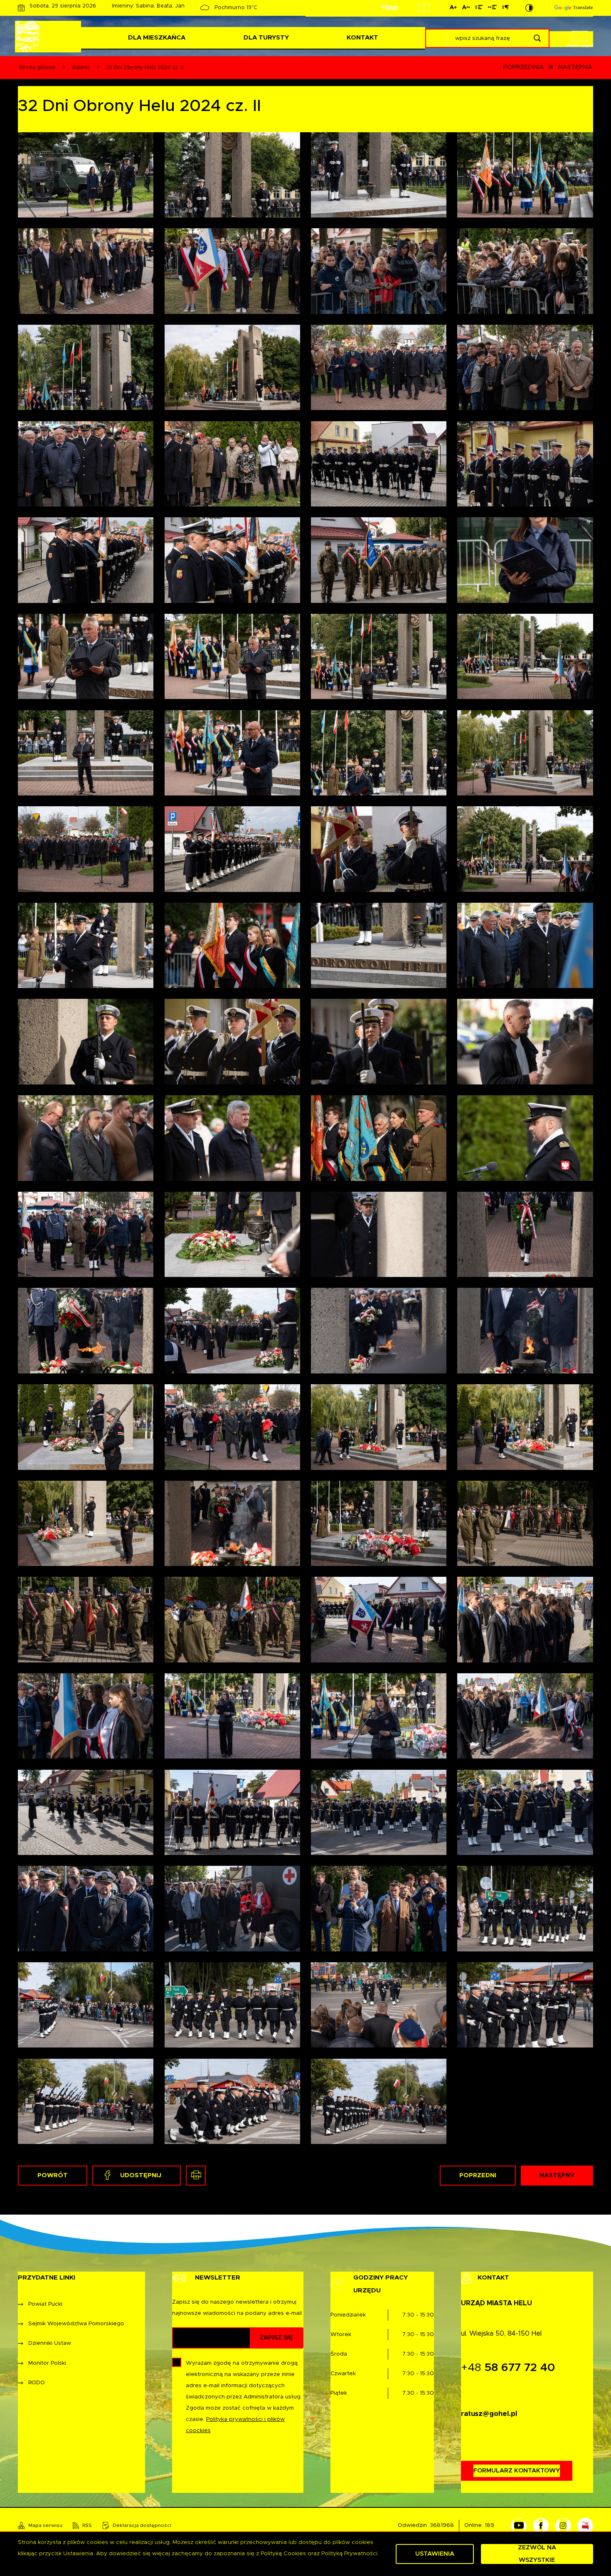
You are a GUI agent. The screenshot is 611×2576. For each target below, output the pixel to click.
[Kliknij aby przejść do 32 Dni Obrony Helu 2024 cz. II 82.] (232, 175)
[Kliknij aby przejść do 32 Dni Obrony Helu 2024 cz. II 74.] (232, 367)
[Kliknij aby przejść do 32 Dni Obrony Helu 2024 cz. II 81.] (379, 175)
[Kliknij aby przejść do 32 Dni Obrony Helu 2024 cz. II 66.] (232, 560)
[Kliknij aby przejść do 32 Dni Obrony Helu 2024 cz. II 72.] (525, 367)
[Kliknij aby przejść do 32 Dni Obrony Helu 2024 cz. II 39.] (86, 1234)
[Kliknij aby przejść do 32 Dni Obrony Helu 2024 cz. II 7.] (86, 2005)
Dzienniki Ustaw (50, 2343)
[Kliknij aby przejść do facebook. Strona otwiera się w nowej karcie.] (541, 2526)
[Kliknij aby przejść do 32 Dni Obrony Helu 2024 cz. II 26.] (232, 1523)
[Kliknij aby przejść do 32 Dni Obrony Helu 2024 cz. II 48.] (525, 945)
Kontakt (362, 38)
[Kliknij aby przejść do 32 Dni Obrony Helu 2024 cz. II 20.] (525, 1619)
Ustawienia (435, 2554)
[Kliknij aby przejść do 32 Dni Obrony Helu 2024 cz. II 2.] (232, 2101)
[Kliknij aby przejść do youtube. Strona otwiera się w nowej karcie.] (519, 2526)
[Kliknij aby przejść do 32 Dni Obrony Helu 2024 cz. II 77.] (379, 271)
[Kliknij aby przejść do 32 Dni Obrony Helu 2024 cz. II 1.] (379, 2101)
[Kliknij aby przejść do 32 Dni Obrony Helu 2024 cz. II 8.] (525, 1908)
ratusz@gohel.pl (489, 2414)
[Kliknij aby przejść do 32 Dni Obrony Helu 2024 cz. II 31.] (86, 1427)
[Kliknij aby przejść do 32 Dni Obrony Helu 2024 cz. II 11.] (86, 1908)
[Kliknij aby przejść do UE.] (424, 7)
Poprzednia (524, 67)
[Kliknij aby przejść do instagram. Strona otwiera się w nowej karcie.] (563, 2526)
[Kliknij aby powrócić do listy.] (551, 67)
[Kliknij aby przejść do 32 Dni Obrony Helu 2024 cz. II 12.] (525, 1812)
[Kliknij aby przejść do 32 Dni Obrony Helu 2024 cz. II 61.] (379, 656)
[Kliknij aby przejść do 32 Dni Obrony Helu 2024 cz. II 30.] (232, 1427)
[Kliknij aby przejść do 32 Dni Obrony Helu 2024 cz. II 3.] (86, 2101)
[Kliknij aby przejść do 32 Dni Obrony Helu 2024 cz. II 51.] (86, 945)
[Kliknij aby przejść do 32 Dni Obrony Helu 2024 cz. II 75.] (86, 367)
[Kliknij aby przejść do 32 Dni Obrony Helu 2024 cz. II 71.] (86, 464)
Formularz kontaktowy (517, 2471)
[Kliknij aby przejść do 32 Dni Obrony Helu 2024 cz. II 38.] (232, 1234)
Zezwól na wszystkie (537, 2554)
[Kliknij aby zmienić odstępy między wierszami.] (479, 9)
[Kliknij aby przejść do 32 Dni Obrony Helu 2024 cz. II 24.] (525, 1523)
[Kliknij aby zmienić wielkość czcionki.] (453, 9)
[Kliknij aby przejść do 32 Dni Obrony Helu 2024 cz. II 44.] (525, 1041)
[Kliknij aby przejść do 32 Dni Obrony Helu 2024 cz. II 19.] (86, 1716)
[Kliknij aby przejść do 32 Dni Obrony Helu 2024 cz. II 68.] (525, 464)
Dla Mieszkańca (157, 38)
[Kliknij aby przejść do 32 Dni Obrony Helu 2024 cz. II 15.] (86, 1812)
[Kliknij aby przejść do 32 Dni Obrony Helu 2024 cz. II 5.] (379, 2005)
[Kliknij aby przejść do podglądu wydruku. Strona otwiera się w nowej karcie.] (196, 2176)
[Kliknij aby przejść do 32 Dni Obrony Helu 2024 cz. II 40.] (525, 1138)
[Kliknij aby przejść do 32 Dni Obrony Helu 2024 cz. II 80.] (525, 175)
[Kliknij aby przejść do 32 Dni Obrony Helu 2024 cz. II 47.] (86, 1041)
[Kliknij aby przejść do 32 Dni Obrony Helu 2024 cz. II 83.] (86, 175)
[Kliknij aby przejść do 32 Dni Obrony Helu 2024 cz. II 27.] (86, 1523)
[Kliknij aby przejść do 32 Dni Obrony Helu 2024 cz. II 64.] (525, 560)
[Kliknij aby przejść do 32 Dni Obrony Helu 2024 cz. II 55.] (86, 849)
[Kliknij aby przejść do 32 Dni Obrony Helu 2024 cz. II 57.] (379, 753)
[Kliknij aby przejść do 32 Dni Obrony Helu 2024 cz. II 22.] (232, 1619)
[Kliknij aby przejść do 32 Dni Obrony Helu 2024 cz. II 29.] (379, 1427)
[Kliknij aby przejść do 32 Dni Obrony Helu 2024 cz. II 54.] (232, 849)
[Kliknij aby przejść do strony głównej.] (49, 37)
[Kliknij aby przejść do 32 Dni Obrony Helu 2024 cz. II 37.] (379, 1234)
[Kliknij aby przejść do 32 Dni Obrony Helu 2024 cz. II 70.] (232, 464)
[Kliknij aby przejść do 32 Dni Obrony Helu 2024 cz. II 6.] (232, 2005)
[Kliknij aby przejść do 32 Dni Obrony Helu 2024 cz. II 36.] (525, 1234)
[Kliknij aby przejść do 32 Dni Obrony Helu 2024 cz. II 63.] (86, 656)
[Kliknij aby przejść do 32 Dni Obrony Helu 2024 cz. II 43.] (86, 1138)
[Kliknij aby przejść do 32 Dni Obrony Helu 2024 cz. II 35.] (86, 1330)
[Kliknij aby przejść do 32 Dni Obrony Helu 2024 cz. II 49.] (379, 945)
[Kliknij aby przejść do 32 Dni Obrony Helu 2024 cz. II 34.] (232, 1330)
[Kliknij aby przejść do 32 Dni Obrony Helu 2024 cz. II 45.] (379, 1041)
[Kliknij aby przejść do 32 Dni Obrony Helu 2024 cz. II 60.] (525, 656)
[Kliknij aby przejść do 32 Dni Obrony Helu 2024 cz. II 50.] (232, 945)
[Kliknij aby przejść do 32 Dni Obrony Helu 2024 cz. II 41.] (379, 1138)
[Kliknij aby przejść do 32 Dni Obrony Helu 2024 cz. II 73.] (379, 367)
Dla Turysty (266, 38)
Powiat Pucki (45, 2304)
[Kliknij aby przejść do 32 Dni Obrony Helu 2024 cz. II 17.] (379, 1716)
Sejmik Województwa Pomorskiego (76, 2324)
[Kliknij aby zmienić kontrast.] (529, 8)
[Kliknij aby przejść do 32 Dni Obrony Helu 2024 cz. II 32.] (525, 1330)
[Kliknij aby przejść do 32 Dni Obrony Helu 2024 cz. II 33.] (379, 1330)
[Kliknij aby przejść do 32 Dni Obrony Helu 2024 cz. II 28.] (525, 1427)
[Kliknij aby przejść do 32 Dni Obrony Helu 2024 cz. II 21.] (379, 1619)
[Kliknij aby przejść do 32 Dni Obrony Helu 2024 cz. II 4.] (525, 2005)
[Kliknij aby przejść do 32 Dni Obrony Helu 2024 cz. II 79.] (86, 271)
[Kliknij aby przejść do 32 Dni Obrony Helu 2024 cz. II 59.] (86, 753)
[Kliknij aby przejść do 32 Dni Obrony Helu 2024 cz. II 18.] (232, 1716)
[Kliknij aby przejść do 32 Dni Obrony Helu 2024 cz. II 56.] (525, 753)
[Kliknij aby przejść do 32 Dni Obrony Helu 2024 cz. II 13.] (379, 1812)
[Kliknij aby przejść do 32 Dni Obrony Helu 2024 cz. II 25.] (379, 1523)
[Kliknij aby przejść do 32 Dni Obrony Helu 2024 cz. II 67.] (86, 560)
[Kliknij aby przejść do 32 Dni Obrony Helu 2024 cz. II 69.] (379, 464)
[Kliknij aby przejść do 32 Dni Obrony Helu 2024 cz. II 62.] (232, 656)
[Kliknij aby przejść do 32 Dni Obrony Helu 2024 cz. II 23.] (86, 1619)
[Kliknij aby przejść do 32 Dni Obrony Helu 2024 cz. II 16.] (525, 1716)
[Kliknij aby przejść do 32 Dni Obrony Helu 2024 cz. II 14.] (232, 1812)
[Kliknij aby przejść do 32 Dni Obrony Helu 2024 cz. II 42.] (232, 1138)
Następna (575, 67)
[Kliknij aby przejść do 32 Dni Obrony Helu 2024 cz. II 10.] (232, 1908)
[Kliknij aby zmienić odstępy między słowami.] (492, 9)
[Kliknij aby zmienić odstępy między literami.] (466, 9)
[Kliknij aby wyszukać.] (537, 38)
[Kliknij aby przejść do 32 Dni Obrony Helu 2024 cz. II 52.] (525, 849)
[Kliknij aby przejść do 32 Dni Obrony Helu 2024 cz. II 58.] (232, 753)
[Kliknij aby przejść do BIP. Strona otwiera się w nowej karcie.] (389, 8)
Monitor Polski (47, 2363)
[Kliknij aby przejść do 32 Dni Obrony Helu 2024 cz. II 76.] (525, 271)
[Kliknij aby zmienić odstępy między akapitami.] (505, 9)
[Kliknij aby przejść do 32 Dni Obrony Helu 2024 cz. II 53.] (379, 849)
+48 (508, 2368)
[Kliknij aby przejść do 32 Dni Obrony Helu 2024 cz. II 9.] (379, 1908)
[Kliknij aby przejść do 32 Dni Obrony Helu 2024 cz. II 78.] (232, 271)
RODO (37, 2383)
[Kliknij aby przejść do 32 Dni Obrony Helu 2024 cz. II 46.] (232, 1041)
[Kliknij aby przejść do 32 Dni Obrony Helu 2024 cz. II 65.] (379, 560)
